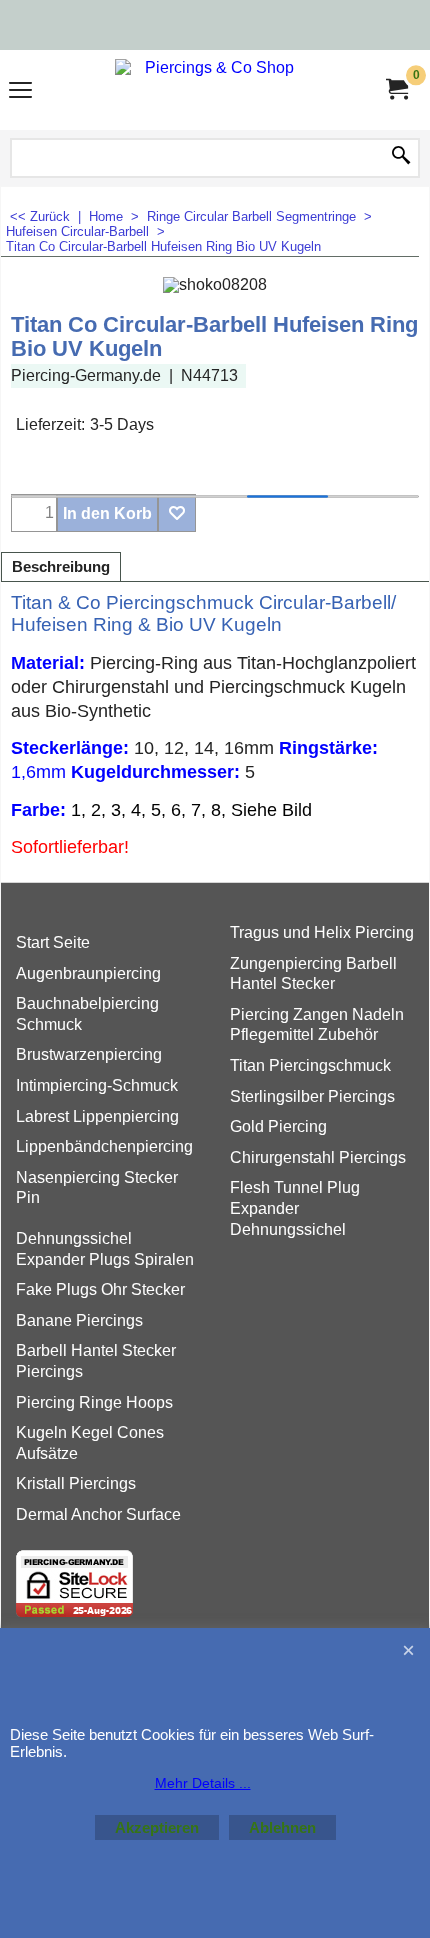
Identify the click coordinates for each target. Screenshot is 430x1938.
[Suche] (401, 157)
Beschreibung (61, 567)
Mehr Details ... (203, 1783)
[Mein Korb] (396, 89)
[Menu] (20, 92)
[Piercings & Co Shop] (211, 90)
